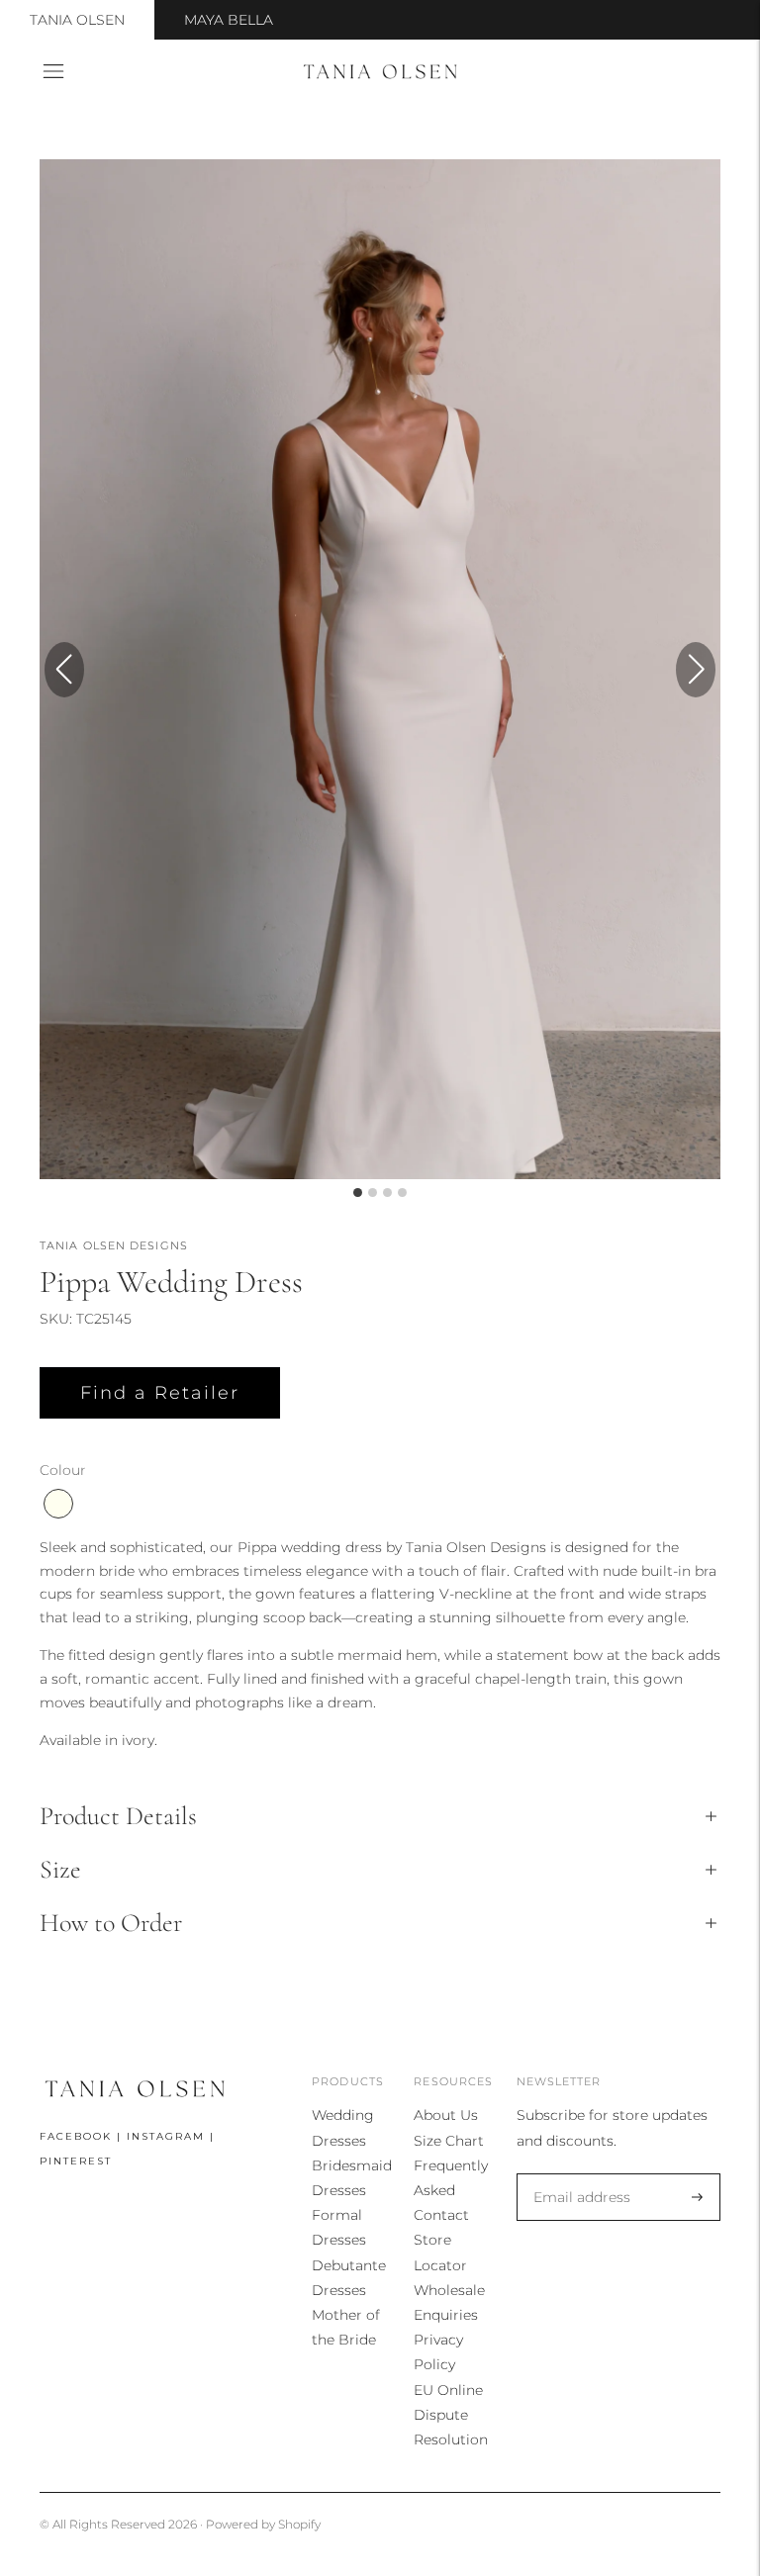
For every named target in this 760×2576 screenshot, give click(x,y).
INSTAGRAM (166, 2136)
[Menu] (53, 71)
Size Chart (449, 2141)
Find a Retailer (160, 1393)
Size (60, 1869)
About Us (446, 2115)
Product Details (118, 1816)
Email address (578, 2174)
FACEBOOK (76, 2136)
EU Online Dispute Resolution (451, 2415)
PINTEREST (76, 2161)
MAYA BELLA (229, 20)
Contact (441, 2215)
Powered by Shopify (263, 2524)
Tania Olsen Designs (114, 1245)
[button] (696, 670)
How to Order (111, 1923)
